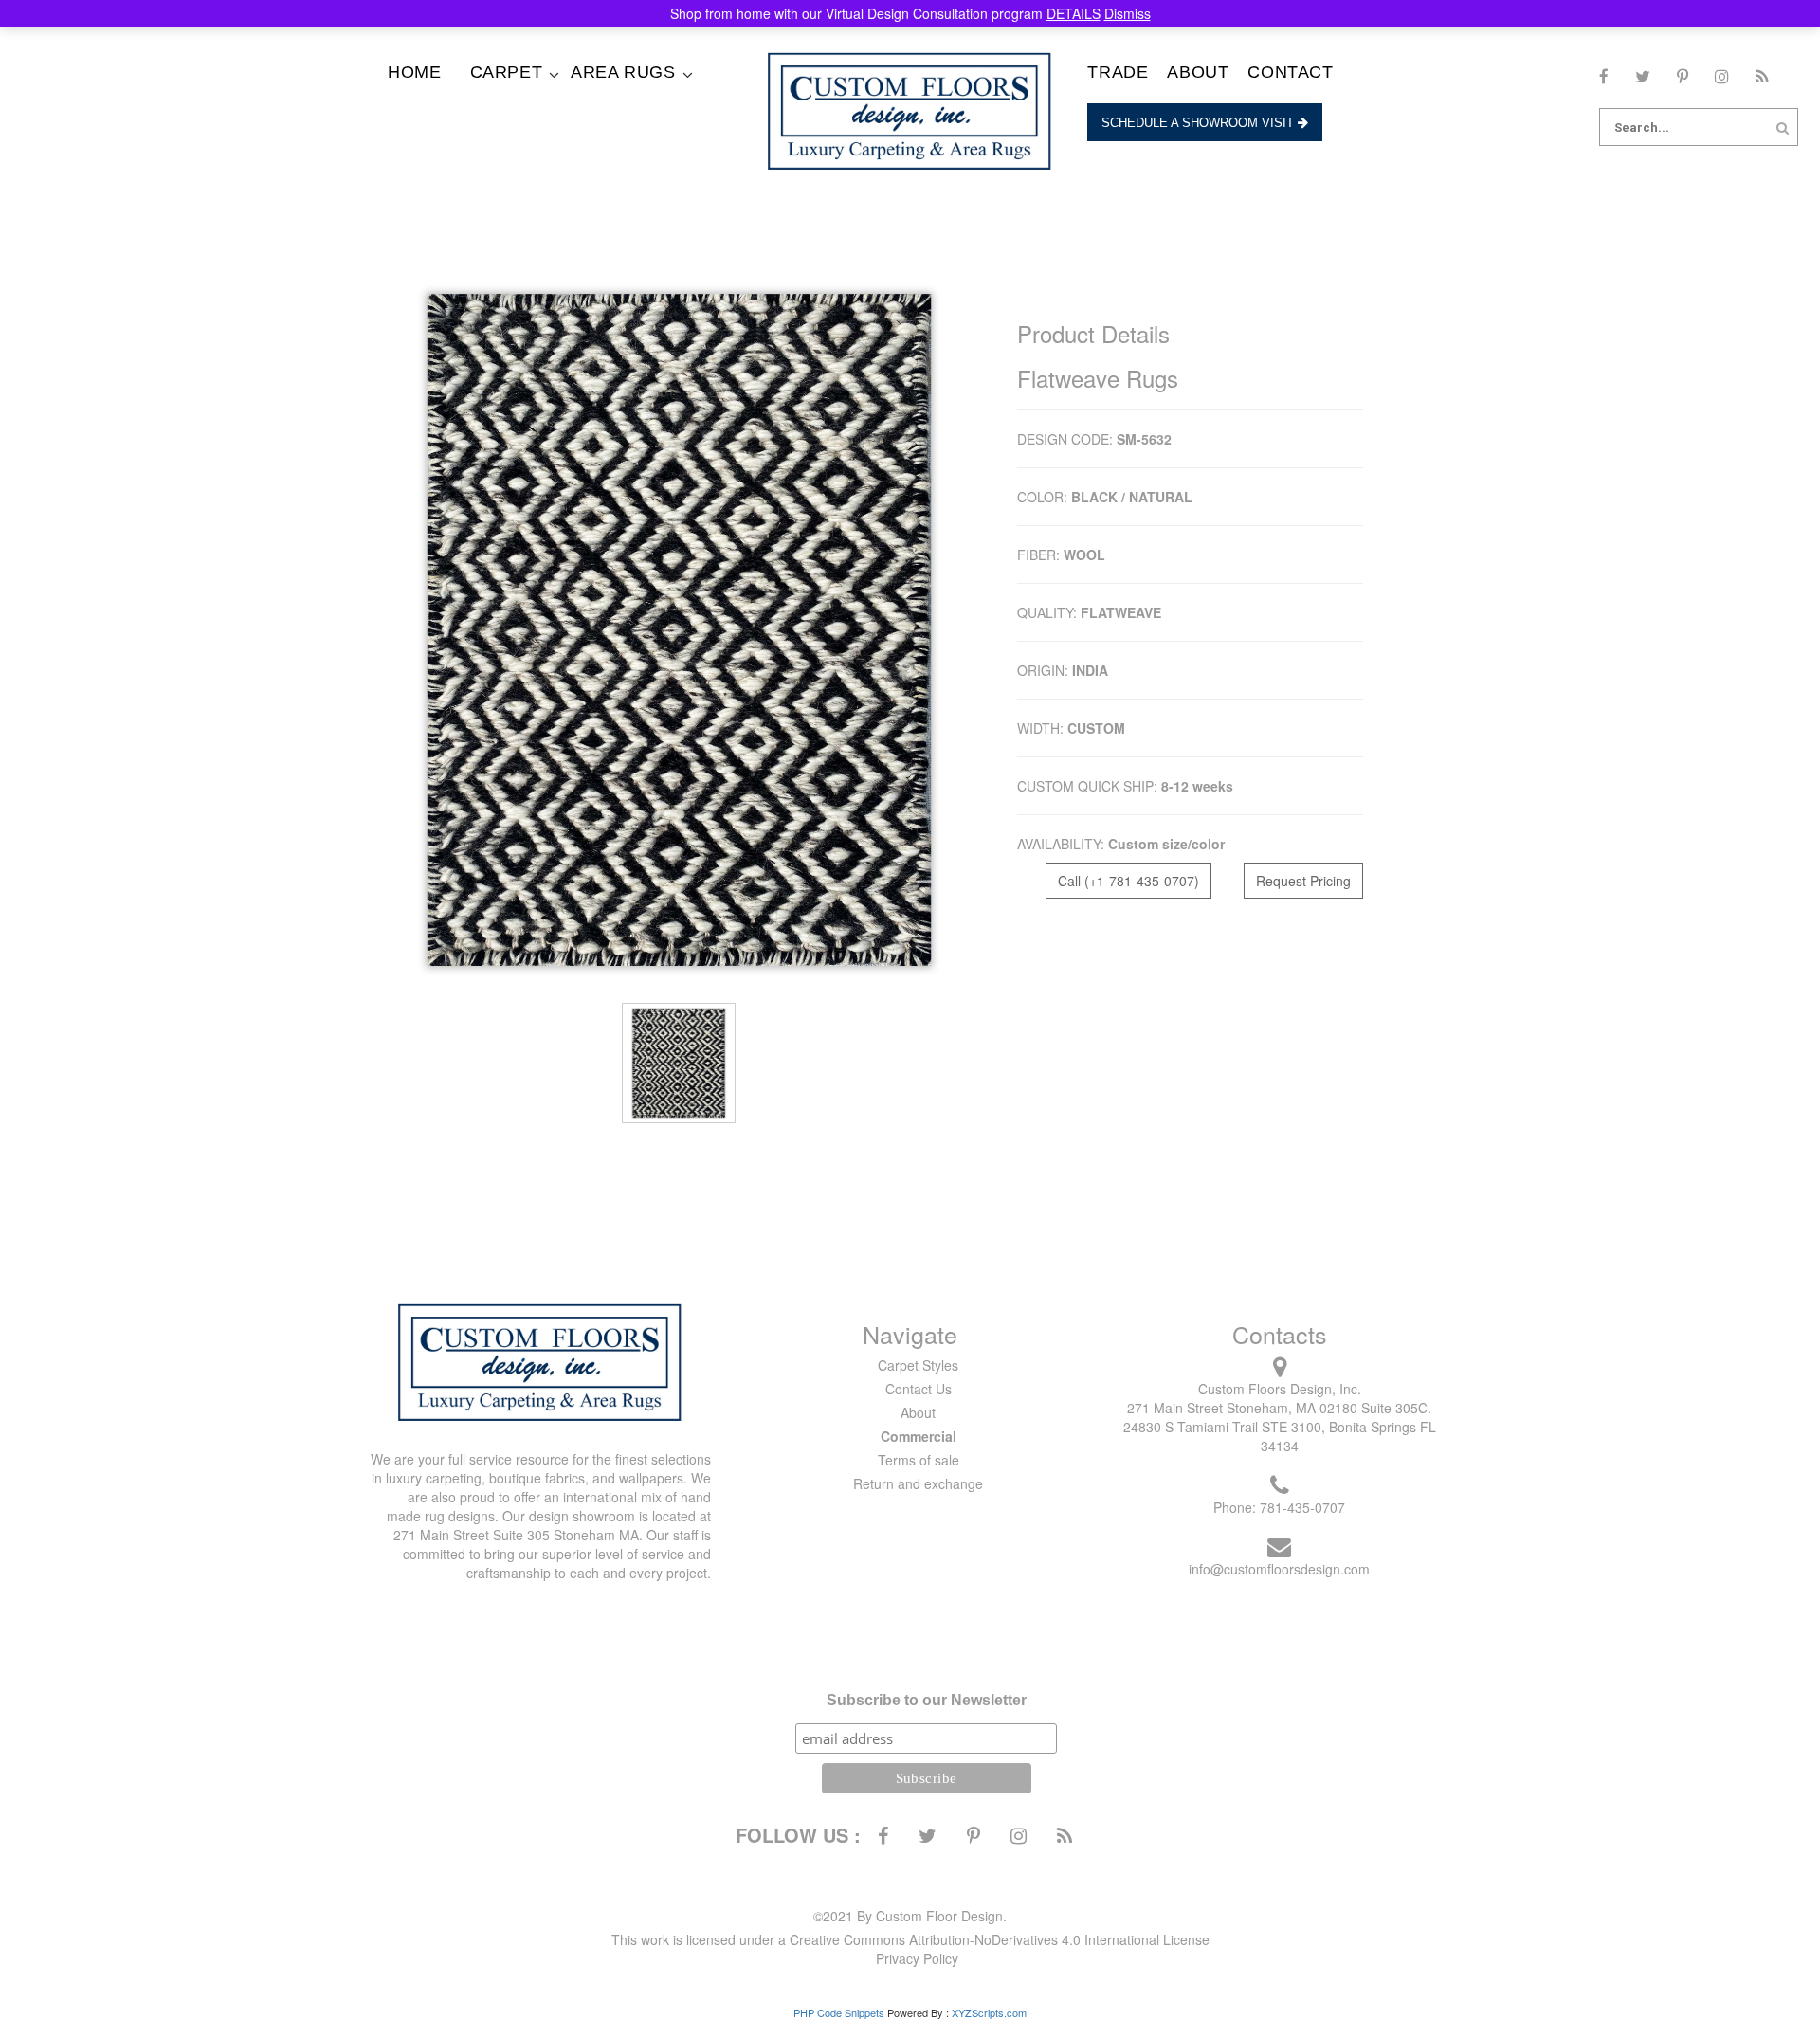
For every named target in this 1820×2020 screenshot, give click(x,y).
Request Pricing (1303, 881)
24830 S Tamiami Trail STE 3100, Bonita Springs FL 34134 (1280, 1436)
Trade (1118, 72)
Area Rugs (623, 72)
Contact (1290, 72)
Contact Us (919, 1389)
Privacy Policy (917, 1958)
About (1198, 72)
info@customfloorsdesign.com (1279, 1569)
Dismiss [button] (1128, 13)
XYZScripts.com (989, 2012)
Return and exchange (918, 1483)
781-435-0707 (1302, 1507)
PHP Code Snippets (839, 2012)
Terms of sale (919, 1460)
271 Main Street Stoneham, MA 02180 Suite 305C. (1279, 1408)
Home (414, 72)
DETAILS (1074, 13)
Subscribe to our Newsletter (927, 1700)
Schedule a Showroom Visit (1200, 123)
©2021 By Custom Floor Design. (910, 1916)
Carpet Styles (918, 1365)
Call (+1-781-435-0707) (1128, 881)
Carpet (507, 72)
